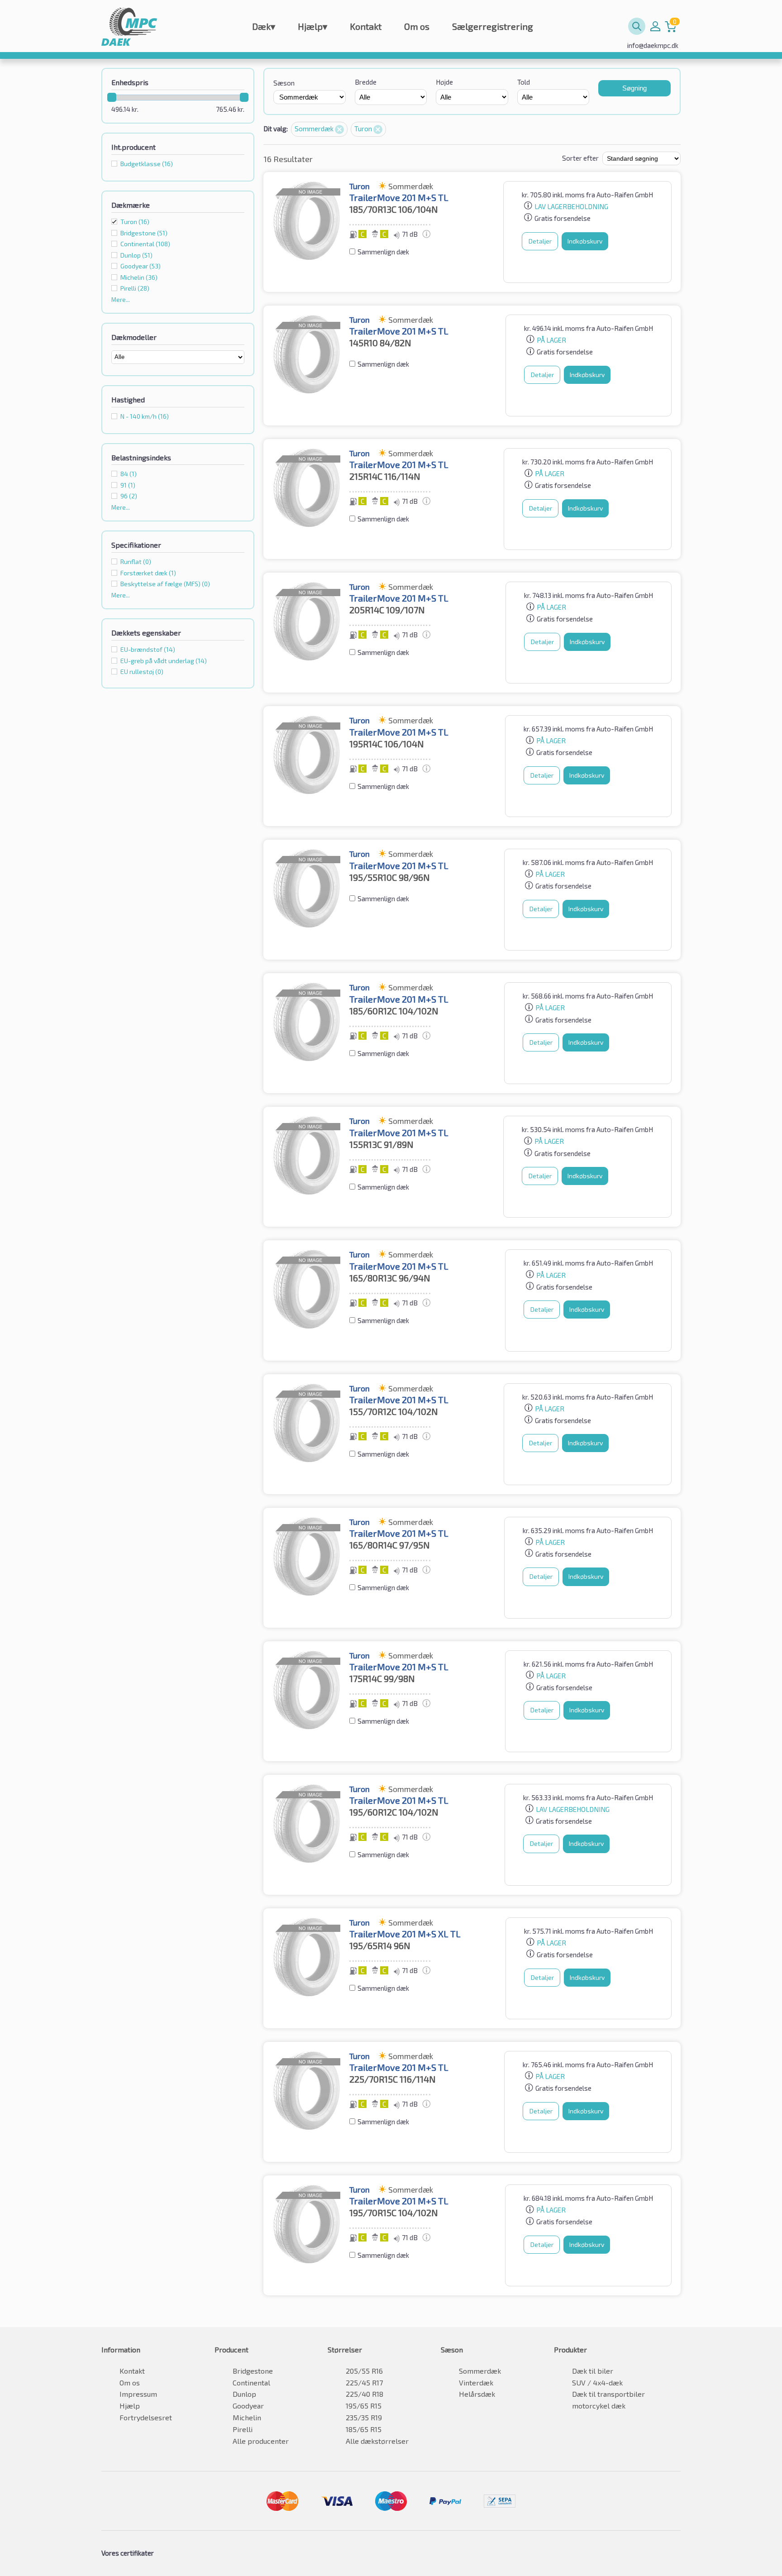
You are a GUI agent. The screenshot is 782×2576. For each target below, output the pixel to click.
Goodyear (248, 2406)
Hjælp (312, 26)
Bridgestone (253, 2371)
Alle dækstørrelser (377, 2441)
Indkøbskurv (585, 241)
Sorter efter (580, 158)
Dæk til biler (593, 2371)
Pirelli (243, 2429)
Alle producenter (261, 2441)
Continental (251, 2382)
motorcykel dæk (599, 2406)
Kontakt (366, 26)
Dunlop (244, 2394)
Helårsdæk (477, 2394)
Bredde (366, 82)
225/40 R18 (365, 2394)
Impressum (138, 2394)
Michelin (247, 2417)
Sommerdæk (315, 129)
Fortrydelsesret (146, 2417)
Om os (417, 26)
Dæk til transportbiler (608, 2394)
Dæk (264, 26)
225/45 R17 (364, 2382)
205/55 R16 (364, 2371)
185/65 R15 (364, 2429)
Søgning (634, 88)
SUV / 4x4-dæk (597, 2382)
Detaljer (540, 241)
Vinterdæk (476, 2382)
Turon (135, 222)
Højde (444, 82)
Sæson (284, 83)
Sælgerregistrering (493, 26)
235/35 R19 (364, 2417)
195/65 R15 (364, 2406)
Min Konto (655, 26)
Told (524, 82)
